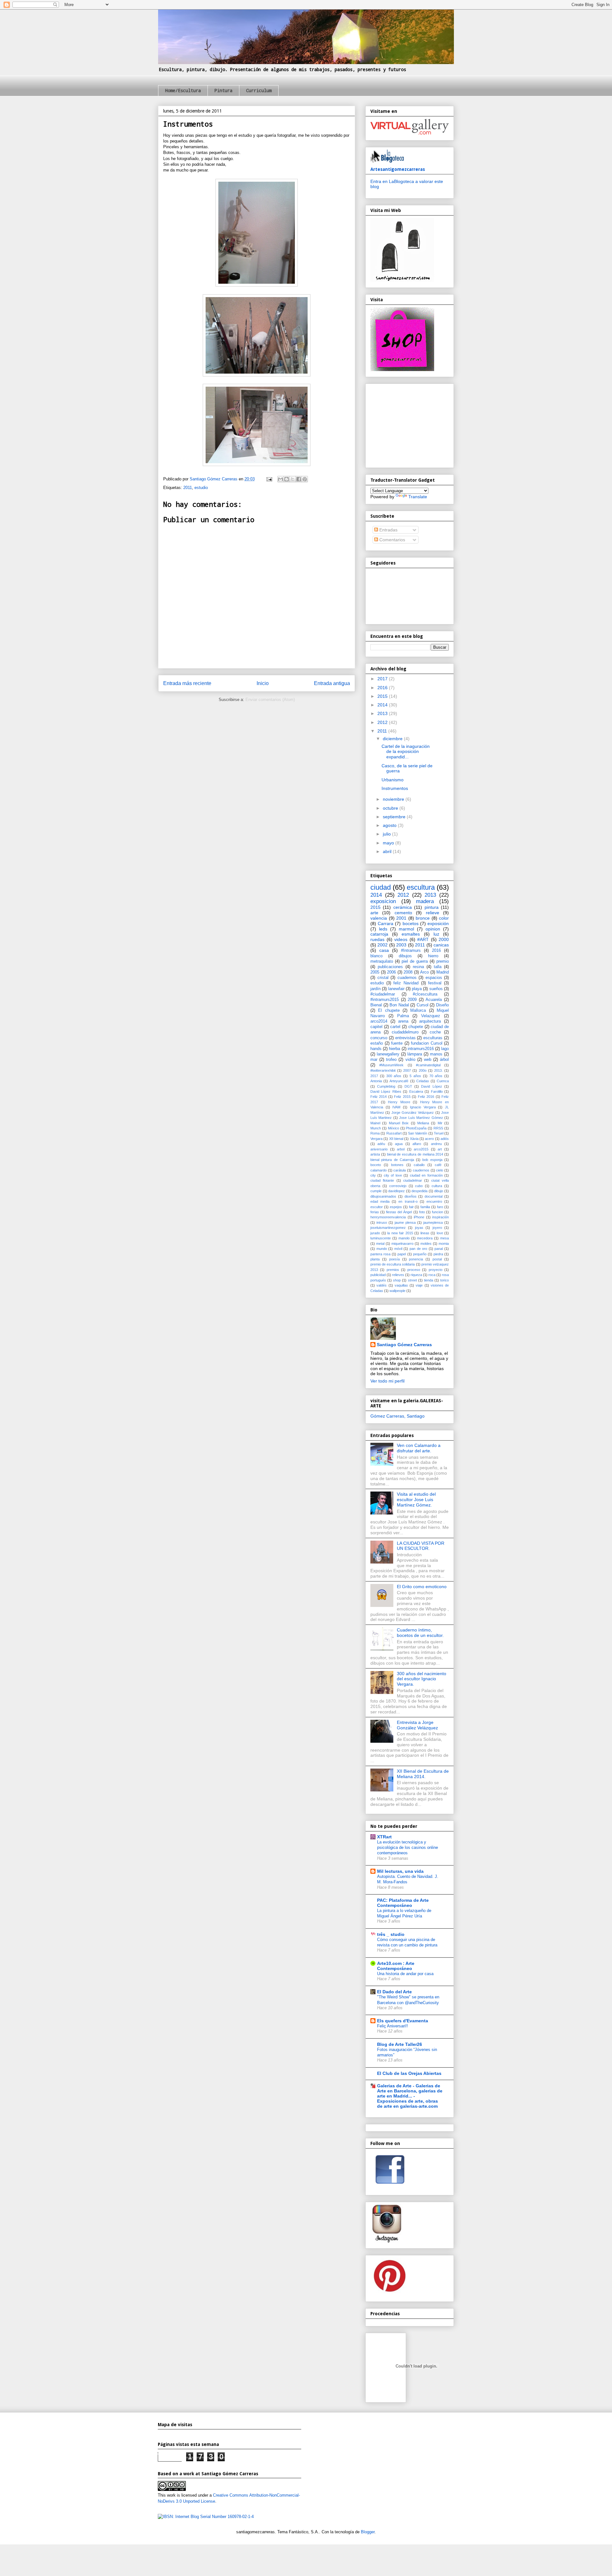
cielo (440, 1170)
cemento (403, 913)
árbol (444, 1060)
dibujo (439, 1191)
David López (431, 1086)
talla (438, 967)
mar (374, 1060)
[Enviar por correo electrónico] (280, 479)
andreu (436, 1144)
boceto (376, 1165)
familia (425, 1207)
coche (435, 1032)
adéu (381, 1144)
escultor (377, 1207)
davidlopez (397, 1191)
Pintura (223, 90)
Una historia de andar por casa (405, 1974)
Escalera (416, 1091)
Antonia (376, 1081)
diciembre (393, 739)
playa (417, 989)
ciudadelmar (413, 1180)
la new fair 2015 (400, 1233)
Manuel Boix (399, 1123)
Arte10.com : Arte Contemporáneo (396, 1966)
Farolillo (437, 1091)
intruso (382, 1222)
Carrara (386, 923)
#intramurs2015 (385, 1000)
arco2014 (379, 1021)
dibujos (405, 956)
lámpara (415, 1054)
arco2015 (421, 1149)
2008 (408, 972)
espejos (396, 1207)
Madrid (443, 972)
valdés (382, 1285)
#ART (423, 939)
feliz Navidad (406, 983)
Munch (376, 1128)
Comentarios (392, 540)
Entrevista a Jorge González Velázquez (417, 1725)
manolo (404, 1238)
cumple (376, 1191)
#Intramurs (411, 951)
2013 (383, 713)
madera (425, 901)
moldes (426, 1244)
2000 (444, 939)
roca (432, 1275)
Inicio (263, 683)
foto (422, 1212)
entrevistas (405, 1038)
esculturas (433, 1038)
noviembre (394, 799)
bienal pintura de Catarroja (392, 1160)
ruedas (377, 939)
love (440, 1233)
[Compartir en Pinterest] (305, 479)
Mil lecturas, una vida (400, 1871)
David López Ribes (386, 1091)
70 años (436, 1076)
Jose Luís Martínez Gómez (421, 1118)
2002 (382, 945)
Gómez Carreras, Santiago (397, 1416)
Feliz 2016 (426, 1097)
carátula (400, 1170)
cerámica (403, 907)
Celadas (423, 1081)
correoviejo (398, 1186)
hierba (394, 1049)
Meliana (423, 1123)
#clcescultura (425, 994)
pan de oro (418, 1249)
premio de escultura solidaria (393, 1264)
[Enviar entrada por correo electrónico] (269, 479)
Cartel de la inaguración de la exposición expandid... (406, 752)
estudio (201, 488)
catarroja (379, 934)
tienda (429, 1280)
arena (403, 1021)
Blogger (368, 2532)
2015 (383, 696)
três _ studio (391, 1934)
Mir (440, 1123)
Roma (375, 1133)
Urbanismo (393, 780)
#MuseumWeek (391, 1065)
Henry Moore (399, 1102)
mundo (382, 1249)
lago (445, 1049)
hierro (433, 956)
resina (418, 967)
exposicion (383, 901)
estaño (377, 1043)
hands (376, 1049)
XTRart (384, 1837)
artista (375, 1154)
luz (436, 934)
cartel (395, 1027)
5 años (415, 1076)
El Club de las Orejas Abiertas (409, 2073)
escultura (421, 887)
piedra (438, 1254)
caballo (419, 1165)
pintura (432, 907)
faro (440, 1207)
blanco (376, 956)
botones (397, 1165)
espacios (434, 978)
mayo (389, 843)
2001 (401, 918)
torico (444, 1280)
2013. (438, 1070)
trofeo (391, 1060)
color (444, 918)
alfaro (417, 1144)
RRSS (438, 1128)
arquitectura (430, 1021)
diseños (411, 1196)
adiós (445, 1139)
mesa (444, 1238)
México (393, 1128)
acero (429, 1139)
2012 (383, 722)
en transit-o (408, 1201)
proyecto (436, 1270)
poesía (394, 1259)
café (438, 1165)
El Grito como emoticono (422, 1587)
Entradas (388, 530)
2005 (375, 972)
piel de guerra (415, 961)
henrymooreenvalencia (388, 1217)
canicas (441, 945)
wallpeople (397, 1291)
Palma (403, 1016)
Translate (418, 497)
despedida (419, 1191)
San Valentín (418, 1133)
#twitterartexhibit (383, 1070)
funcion (437, 1212)
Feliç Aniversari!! (393, 2026)
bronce (423, 918)
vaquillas (401, 1285)
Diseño (442, 1005)
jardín (375, 989)
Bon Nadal (399, 1005)
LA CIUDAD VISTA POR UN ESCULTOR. (421, 1546)
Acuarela (434, 1000)
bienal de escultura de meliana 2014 (415, 1154)
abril (388, 851)
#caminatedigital (428, 1065)
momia (444, 1244)
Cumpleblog (386, 1086)
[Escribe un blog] (287, 479)
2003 (401, 945)
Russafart (394, 1133)
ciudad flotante (382, 1180)
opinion (433, 929)
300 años (394, 1076)
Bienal (376, 1005)
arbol (401, 1149)
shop (397, 1280)
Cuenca (443, 1081)
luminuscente (381, 1238)
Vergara (376, 1139)
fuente (397, 1043)
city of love (393, 1175)
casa (384, 950)
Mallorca (418, 1011)
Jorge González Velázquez (413, 1113)
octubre (391, 808)
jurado (375, 1233)
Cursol (423, 1005)
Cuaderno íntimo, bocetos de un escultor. (420, 1633)
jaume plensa (405, 1222)
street (412, 1280)
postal (437, 1259)
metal (380, 1244)
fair (411, 1207)
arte (374, 913)
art (440, 1149)
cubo (419, 1186)
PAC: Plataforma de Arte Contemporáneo (403, 1903)
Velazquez (431, 1016)
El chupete (389, 1011)
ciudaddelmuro (405, 1032)
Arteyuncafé (399, 1081)
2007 (407, 1070)
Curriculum (259, 90)
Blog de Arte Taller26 (400, 2044)
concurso (379, 1038)
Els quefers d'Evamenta (403, 2021)
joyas (419, 1228)
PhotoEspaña (416, 1128)
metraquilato (382, 961)
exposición (438, 923)
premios (393, 1270)
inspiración (441, 1217)
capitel (376, 1027)
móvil (398, 1249)
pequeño (420, 1254)
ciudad (381, 887)
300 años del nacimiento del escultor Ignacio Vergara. (422, 1679)
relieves (398, 1275)
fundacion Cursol (427, 1043)
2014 (383, 705)
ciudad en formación (426, 1175)
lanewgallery (388, 1054)
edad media (380, 1201)
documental (433, 1196)
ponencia (416, 1259)
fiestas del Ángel (399, 1212)
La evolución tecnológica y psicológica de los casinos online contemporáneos (408, 1848)
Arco (424, 972)
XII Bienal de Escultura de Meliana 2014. (423, 1774)
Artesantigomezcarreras (398, 169)
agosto (390, 825)
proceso (414, 1270)
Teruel (439, 1133)
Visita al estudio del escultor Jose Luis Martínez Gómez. (416, 1500)
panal (439, 1249)
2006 (391, 972)
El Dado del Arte (394, 1992)
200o (423, 1070)
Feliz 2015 (402, 1097)
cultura (437, 1186)
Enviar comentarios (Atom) (270, 700)
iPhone (419, 1217)
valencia (379, 918)
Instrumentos (395, 788)
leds (383, 929)
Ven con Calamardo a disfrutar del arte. (419, 1448)
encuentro (434, 1201)
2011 (188, 488)
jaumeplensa (433, 1222)
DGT (408, 1086)
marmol (406, 929)
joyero (437, 1228)
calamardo (379, 1170)
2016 (383, 688)
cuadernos (407, 978)
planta (375, 1259)
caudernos (421, 1170)
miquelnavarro (402, 1244)
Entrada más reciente (187, 683)
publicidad (378, 1275)
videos (401, 939)
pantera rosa (380, 1254)
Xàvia (414, 1139)
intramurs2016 (421, 1049)
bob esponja (432, 1160)
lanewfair (396, 989)
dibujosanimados (383, 1196)
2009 (412, 1000)
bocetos (411, 923)
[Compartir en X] (293, 479)
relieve (433, 913)
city (373, 1175)
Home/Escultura (183, 90)
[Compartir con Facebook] (299, 479)
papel (402, 1254)
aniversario (379, 1149)
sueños (436, 989)
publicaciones (390, 967)
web (428, 1060)
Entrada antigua (332, 683)
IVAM (396, 1107)
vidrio (410, 1060)
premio (443, 961)
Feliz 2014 (379, 1097)
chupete (416, 1027)
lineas (425, 1233)
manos (436, 1054)
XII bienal (396, 1139)
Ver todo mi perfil (387, 1381)
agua (399, 1144)
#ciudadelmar (383, 994)
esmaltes (411, 934)
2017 (383, 679)
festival (435, 983)
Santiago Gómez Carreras (404, 1345)
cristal (383, 978)
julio (387, 834)
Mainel (375, 1123)
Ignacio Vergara (423, 1107)
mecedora (425, 1238)
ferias (375, 1212)
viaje (419, 1285)
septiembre (395, 817)
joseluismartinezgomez (388, 1228)
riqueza (416, 1275)
